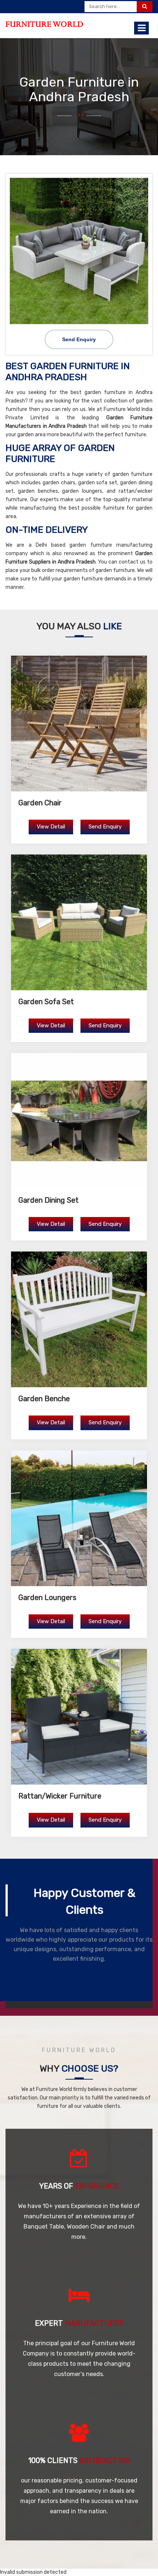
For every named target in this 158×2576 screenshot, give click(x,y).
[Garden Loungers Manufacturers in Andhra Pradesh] (79, 1518)
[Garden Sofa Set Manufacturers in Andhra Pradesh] (79, 922)
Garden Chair (40, 803)
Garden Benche (44, 1399)
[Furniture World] (44, 24)
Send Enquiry (105, 827)
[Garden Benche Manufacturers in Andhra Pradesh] (79, 1319)
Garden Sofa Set (46, 1002)
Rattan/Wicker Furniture (60, 1796)
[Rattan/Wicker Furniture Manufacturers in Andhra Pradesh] (79, 1717)
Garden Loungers (47, 1597)
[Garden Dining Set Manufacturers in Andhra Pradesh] (79, 1121)
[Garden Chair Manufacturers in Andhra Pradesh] (79, 724)
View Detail (51, 827)
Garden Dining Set (49, 1200)
